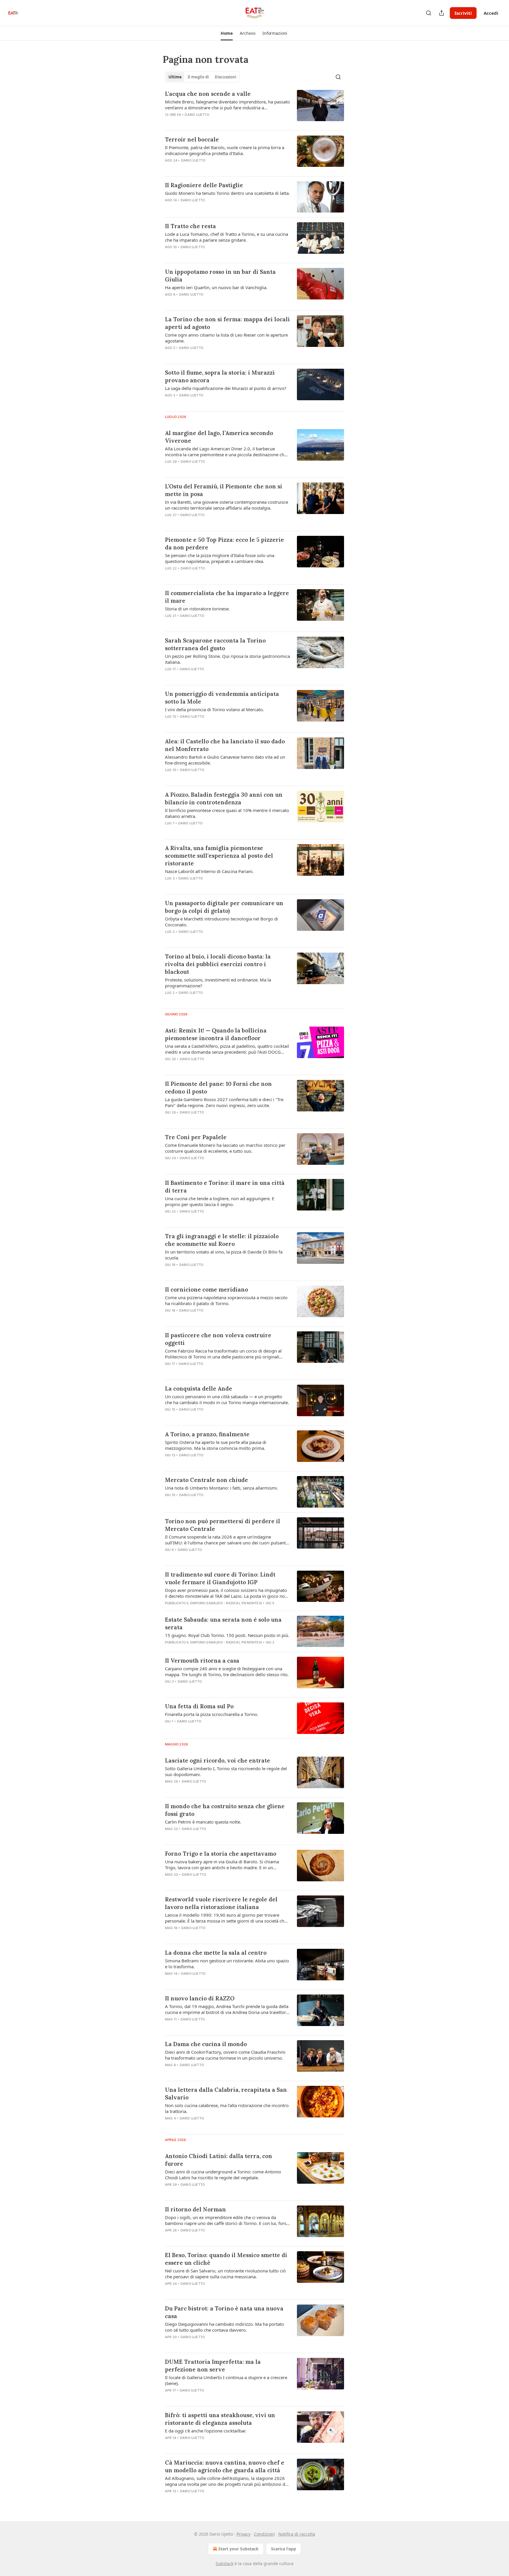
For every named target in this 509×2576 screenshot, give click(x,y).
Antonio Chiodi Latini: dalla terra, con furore (219, 2160)
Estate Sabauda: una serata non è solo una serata (223, 1623)
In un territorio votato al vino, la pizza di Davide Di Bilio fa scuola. (224, 1255)
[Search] (429, 13)
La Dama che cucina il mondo (206, 2044)
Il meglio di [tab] (198, 77)
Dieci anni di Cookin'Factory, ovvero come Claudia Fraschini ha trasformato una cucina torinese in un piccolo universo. (225, 2055)
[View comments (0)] (210, 122)
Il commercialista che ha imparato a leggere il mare (227, 597)
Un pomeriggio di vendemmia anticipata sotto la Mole (222, 698)
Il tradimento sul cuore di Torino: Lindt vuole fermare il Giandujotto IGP (220, 1578)
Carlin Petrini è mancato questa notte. (203, 1822)
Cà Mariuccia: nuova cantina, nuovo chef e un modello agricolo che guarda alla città (225, 2466)
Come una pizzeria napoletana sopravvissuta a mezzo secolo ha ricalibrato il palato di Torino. (226, 1300)
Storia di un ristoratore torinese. (197, 609)
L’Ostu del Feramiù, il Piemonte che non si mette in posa (224, 490)
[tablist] (202, 77)
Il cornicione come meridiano (206, 1289)
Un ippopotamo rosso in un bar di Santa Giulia (220, 276)
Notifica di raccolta (297, 2534)
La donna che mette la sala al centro (216, 1953)
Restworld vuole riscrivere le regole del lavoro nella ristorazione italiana (221, 1903)
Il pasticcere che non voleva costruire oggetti (218, 1339)
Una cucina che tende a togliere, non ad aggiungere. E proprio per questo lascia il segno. (220, 1201)
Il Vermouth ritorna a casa (202, 1661)
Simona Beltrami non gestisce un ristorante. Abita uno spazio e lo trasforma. (227, 1964)
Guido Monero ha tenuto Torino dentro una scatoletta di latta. (227, 193)
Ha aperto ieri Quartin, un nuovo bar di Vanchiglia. (216, 287)
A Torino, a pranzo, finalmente (207, 1434)
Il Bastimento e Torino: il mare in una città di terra (225, 1187)
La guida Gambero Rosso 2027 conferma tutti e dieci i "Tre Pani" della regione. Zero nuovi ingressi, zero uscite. (224, 1102)
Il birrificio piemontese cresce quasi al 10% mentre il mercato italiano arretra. (227, 813)
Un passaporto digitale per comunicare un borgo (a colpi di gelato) (224, 907)
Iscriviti (463, 13)
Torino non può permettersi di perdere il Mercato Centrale (223, 1525)
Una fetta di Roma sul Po (199, 1706)
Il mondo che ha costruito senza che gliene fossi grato (225, 1810)
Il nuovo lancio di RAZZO (200, 1998)
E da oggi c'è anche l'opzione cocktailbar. (206, 2431)
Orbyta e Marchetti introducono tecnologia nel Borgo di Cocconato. (222, 922)
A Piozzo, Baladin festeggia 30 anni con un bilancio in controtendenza (224, 798)
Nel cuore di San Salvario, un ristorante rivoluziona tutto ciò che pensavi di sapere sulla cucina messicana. (225, 2274)
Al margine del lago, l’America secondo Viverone (219, 437)
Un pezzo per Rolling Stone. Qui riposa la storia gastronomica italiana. (227, 659)
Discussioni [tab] (225, 77)
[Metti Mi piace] (169, 831)
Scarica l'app (284, 2549)
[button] (227, 33)
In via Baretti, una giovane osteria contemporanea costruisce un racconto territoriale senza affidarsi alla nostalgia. (227, 505)
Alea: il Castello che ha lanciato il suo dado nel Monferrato (225, 745)
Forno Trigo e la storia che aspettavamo (221, 1854)
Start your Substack (238, 2549)
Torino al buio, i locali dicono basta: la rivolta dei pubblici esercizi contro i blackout (218, 964)
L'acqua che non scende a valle (208, 94)
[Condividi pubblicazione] (442, 13)
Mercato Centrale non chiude (206, 1480)
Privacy (243, 2534)
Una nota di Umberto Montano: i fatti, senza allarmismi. (222, 1488)
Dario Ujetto (197, 115)
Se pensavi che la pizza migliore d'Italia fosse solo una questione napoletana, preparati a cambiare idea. (220, 558)
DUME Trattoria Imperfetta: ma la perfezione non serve (213, 2366)
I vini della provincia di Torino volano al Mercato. (214, 709)
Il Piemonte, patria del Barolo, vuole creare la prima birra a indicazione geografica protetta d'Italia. (225, 150)
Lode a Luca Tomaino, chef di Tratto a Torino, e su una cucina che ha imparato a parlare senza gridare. (227, 237)
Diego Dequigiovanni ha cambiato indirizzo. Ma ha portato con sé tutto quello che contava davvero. (224, 2327)
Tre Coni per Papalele (196, 1137)
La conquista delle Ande (199, 1389)
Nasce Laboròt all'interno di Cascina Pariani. (209, 871)
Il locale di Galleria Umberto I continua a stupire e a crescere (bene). (226, 2380)
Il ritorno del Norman (195, 2209)
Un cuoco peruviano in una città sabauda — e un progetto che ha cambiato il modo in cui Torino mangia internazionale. (227, 1399)
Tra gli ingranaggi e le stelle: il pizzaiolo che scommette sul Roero (222, 1240)
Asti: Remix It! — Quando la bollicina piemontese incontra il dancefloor (216, 1034)
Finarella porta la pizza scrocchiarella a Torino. (212, 1714)
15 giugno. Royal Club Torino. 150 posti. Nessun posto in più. (227, 1635)
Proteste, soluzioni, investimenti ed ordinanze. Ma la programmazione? (218, 983)
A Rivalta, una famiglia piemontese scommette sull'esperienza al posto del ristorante (219, 856)
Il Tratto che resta (190, 226)
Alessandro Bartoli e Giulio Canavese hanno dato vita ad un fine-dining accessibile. (225, 760)
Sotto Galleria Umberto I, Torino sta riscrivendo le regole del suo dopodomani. (226, 1771)
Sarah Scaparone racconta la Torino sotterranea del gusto (215, 644)
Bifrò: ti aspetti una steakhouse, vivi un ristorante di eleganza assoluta (220, 2419)
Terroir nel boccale (192, 139)
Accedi (491, 13)
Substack (224, 2563)
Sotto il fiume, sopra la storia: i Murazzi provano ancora (220, 376)
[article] (254, 108)
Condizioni (264, 2534)
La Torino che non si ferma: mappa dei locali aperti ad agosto (227, 323)
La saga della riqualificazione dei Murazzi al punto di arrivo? (226, 388)
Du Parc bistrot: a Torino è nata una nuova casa (224, 2312)
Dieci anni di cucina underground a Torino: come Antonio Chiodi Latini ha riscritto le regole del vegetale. (223, 2175)
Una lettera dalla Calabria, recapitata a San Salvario (226, 2094)
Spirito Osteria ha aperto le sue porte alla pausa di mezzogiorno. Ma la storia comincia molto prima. (216, 1445)
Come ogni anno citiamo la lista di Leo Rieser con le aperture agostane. (226, 338)
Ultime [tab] (175, 77)
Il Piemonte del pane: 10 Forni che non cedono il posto (218, 1088)
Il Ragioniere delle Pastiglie (204, 185)
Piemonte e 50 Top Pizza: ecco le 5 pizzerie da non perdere (224, 543)
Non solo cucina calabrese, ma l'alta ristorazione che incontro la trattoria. (227, 2108)
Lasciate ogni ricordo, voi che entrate (218, 1760)
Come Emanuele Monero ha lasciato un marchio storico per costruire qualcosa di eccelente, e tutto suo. (225, 1148)
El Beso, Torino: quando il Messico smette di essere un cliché (226, 2259)
